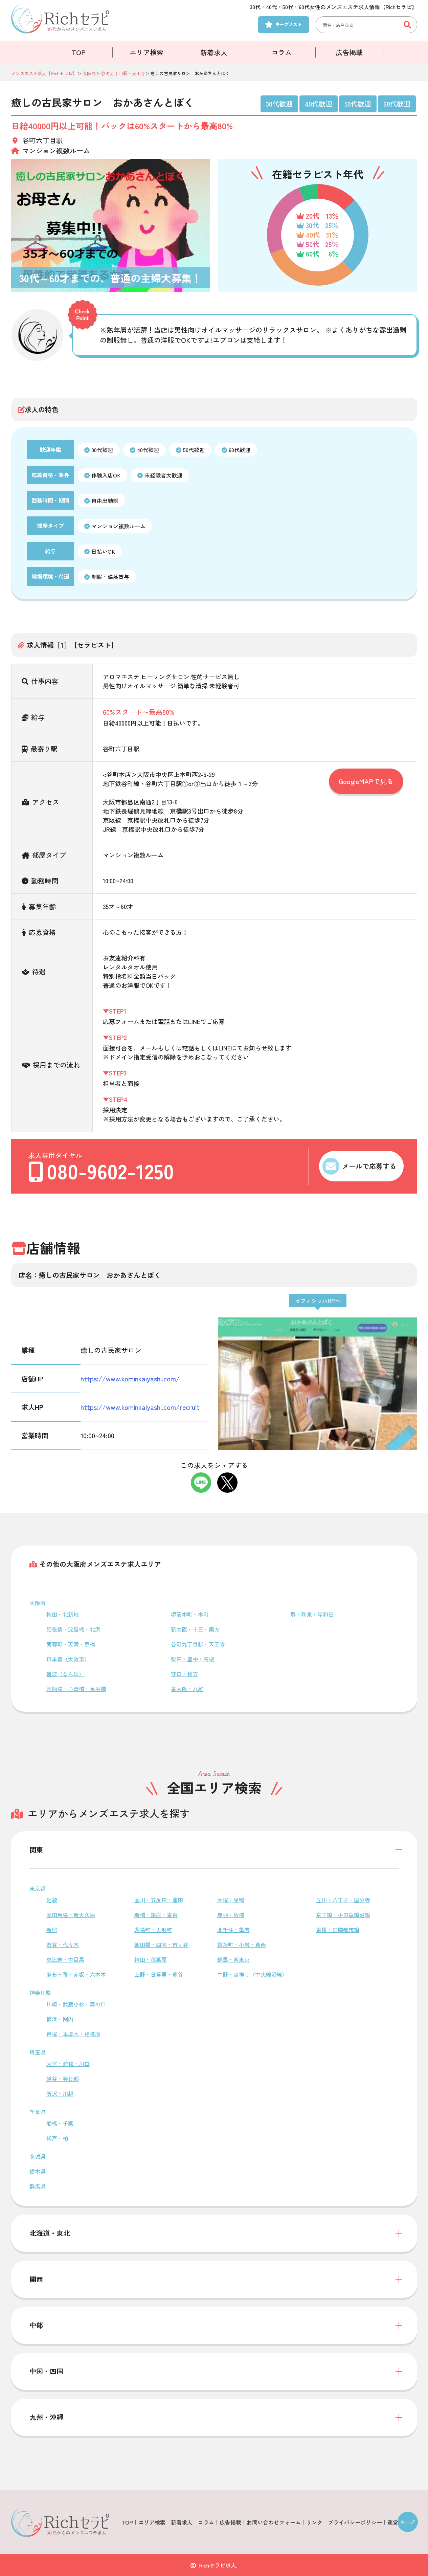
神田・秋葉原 (151, 1959)
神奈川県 (40, 1993)
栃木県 (38, 2171)
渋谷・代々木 (63, 1945)
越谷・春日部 (63, 2079)
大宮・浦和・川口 (68, 2064)
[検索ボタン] (409, 25)
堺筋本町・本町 (190, 1614)
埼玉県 (38, 2052)
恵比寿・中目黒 (65, 1959)
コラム (281, 52)
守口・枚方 (184, 1674)
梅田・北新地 (63, 1614)
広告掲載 (349, 52)
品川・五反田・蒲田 (159, 1900)
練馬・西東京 (233, 1959)
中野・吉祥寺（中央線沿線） (252, 1974)
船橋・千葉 (60, 2123)
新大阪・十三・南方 (195, 1629)
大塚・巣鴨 (231, 1900)
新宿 (52, 1930)
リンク (314, 2522)
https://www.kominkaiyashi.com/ (130, 1379)
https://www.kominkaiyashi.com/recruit (140, 1407)
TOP (79, 52)
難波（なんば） (65, 1674)
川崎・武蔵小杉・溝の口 (76, 2004)
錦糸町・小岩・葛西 (242, 1945)
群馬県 (38, 2186)
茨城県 (38, 2156)
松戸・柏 (57, 2138)
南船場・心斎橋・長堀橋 (76, 1689)
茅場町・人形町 (153, 1930)
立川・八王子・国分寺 (343, 1900)
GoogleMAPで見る (366, 781)
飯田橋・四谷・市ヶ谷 (161, 1945)
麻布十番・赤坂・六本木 (76, 1974)
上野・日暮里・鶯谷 (159, 1974)
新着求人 (214, 52)
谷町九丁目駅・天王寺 (198, 1644)
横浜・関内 (60, 2019)
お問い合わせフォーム (274, 2522)
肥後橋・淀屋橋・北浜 (73, 1629)
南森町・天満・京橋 (71, 1644)
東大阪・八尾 (187, 1689)
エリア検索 (147, 52)
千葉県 (38, 2112)
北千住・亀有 (233, 1930)
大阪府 (38, 1603)
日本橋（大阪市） (68, 1659)
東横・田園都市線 (338, 1930)
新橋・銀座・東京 (156, 1915)
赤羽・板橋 (231, 1915)
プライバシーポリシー (355, 2522)
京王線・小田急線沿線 (343, 1915)
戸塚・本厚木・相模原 (73, 2034)
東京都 (38, 1888)
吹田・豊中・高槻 (193, 1659)
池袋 (52, 1900)
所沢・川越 (60, 2093)
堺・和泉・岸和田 (312, 1614)
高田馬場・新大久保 (71, 1915)
